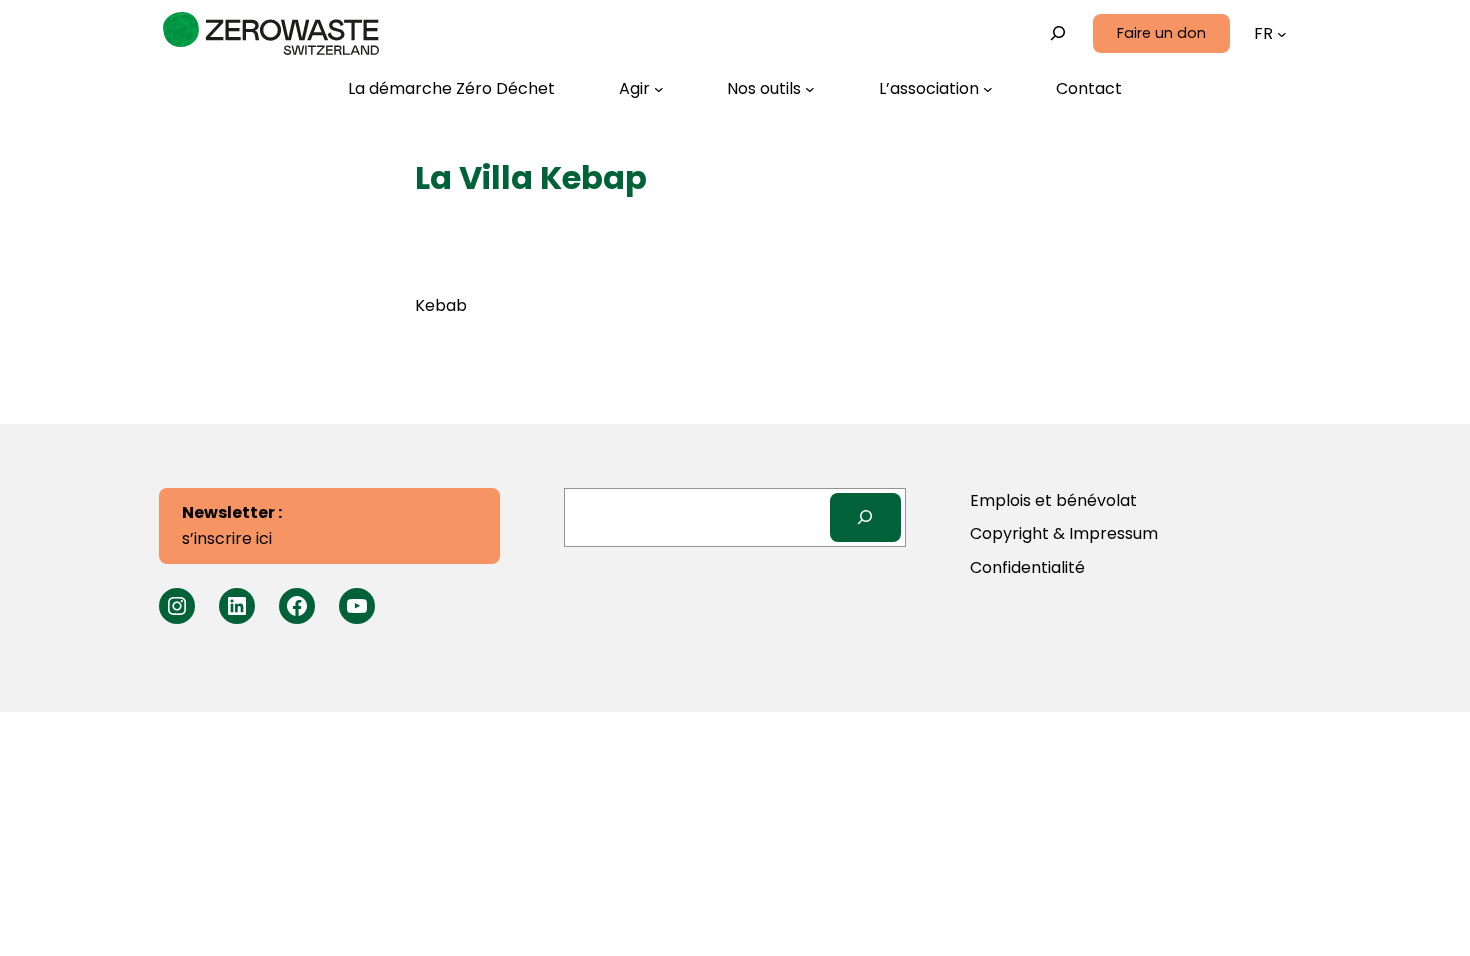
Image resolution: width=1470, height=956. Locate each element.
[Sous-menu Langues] (1282, 34)
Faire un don (1161, 33)
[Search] (865, 517)
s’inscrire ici (232, 525)
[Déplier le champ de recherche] (1058, 33)
